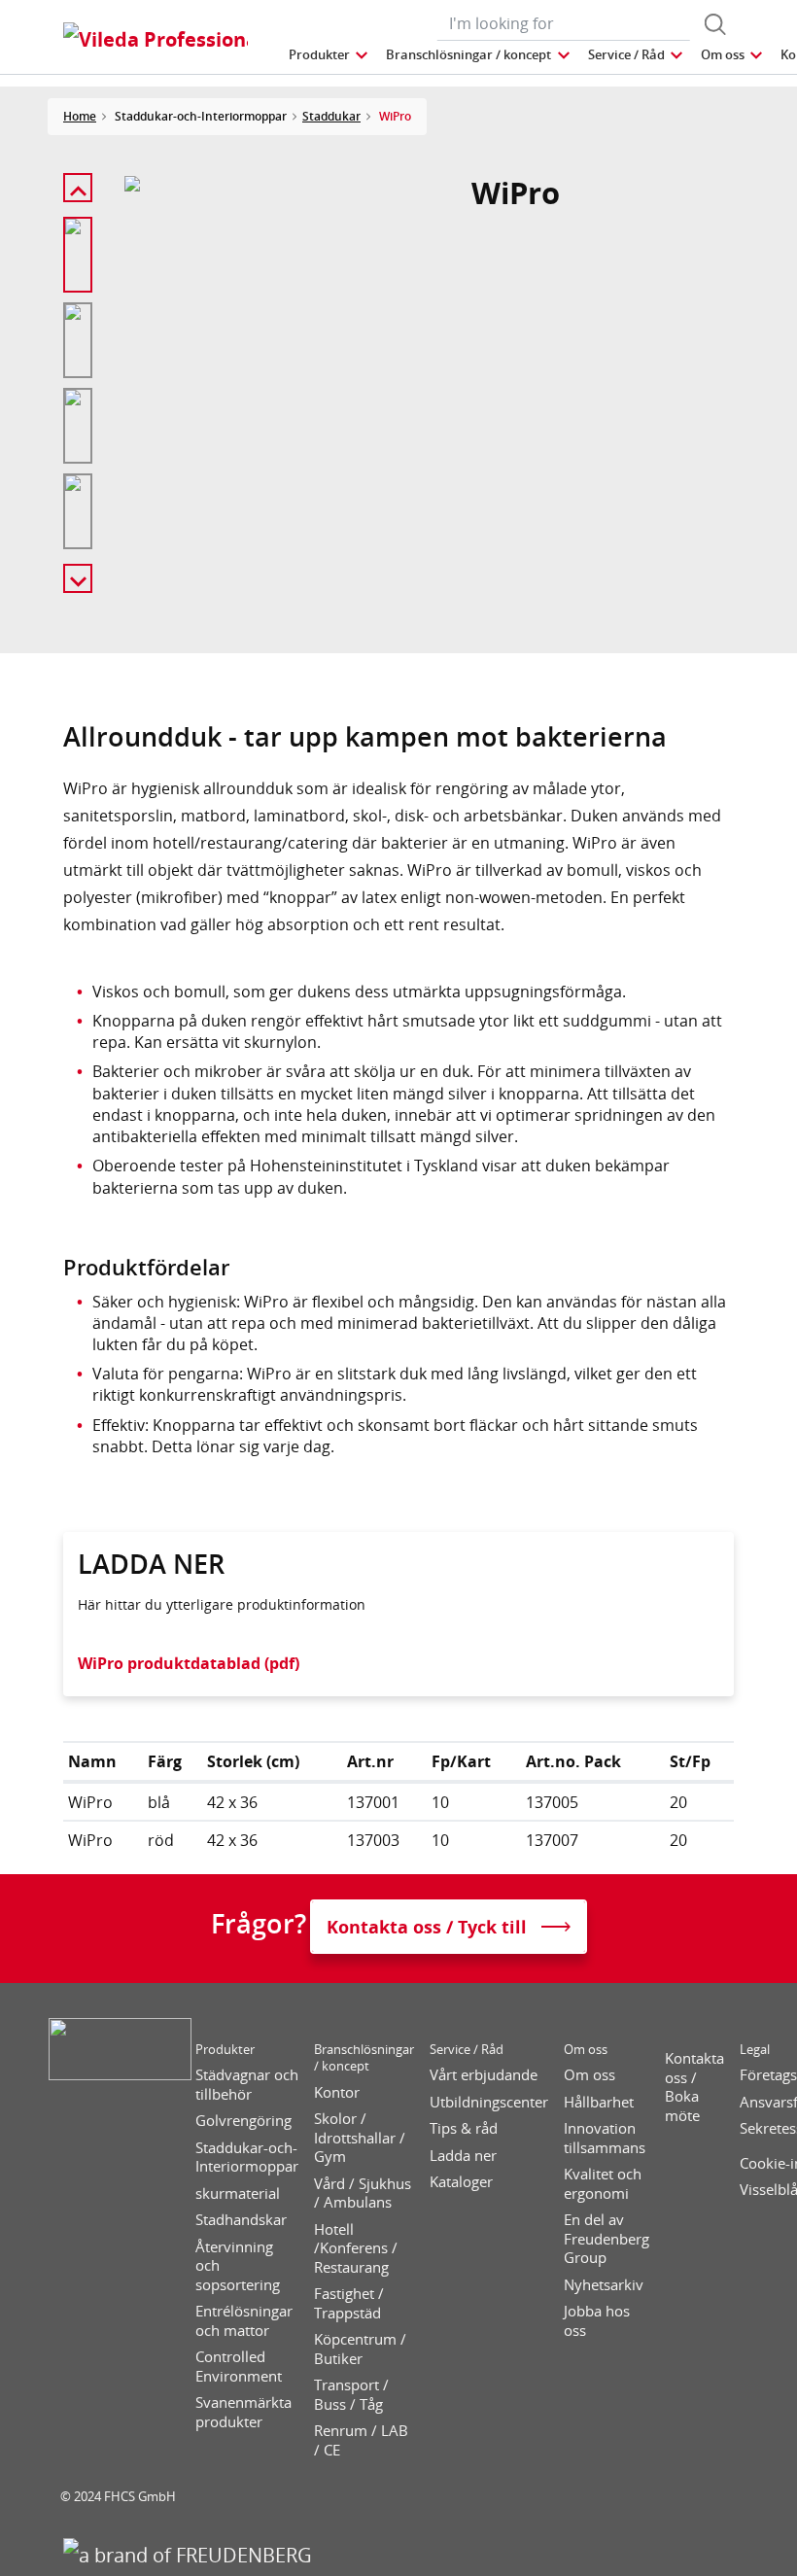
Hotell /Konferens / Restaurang (356, 2248)
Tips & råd (464, 2128)
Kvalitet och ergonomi (603, 2184)
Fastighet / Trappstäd (349, 2303)
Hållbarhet (599, 2102)
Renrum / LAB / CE (361, 2440)
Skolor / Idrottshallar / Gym (360, 2138)
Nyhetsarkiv (604, 2285)
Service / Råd (467, 2050)
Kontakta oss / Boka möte (694, 2087)
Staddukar (331, 116)
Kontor (337, 2092)
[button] (329, 55)
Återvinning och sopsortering (238, 2266)
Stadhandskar (241, 2220)
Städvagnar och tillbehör (247, 2085)
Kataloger (461, 2182)
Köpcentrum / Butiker (360, 2349)
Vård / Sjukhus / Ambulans (363, 2193)
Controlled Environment (239, 2367)
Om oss (586, 2050)
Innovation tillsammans (605, 2138)
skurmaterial (238, 2193)
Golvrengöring (243, 2121)
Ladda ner (463, 2156)
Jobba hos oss (597, 2321)
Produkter (225, 2050)
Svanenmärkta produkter (243, 2412)
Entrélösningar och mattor (244, 2321)
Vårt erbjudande (484, 2075)
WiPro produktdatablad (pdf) (189, 1663)
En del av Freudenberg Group (606, 2239)
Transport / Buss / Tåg (351, 2395)
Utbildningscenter (489, 2102)
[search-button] (715, 24)
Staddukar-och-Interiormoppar (247, 2158)
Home (80, 116)
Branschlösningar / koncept (364, 2058)
